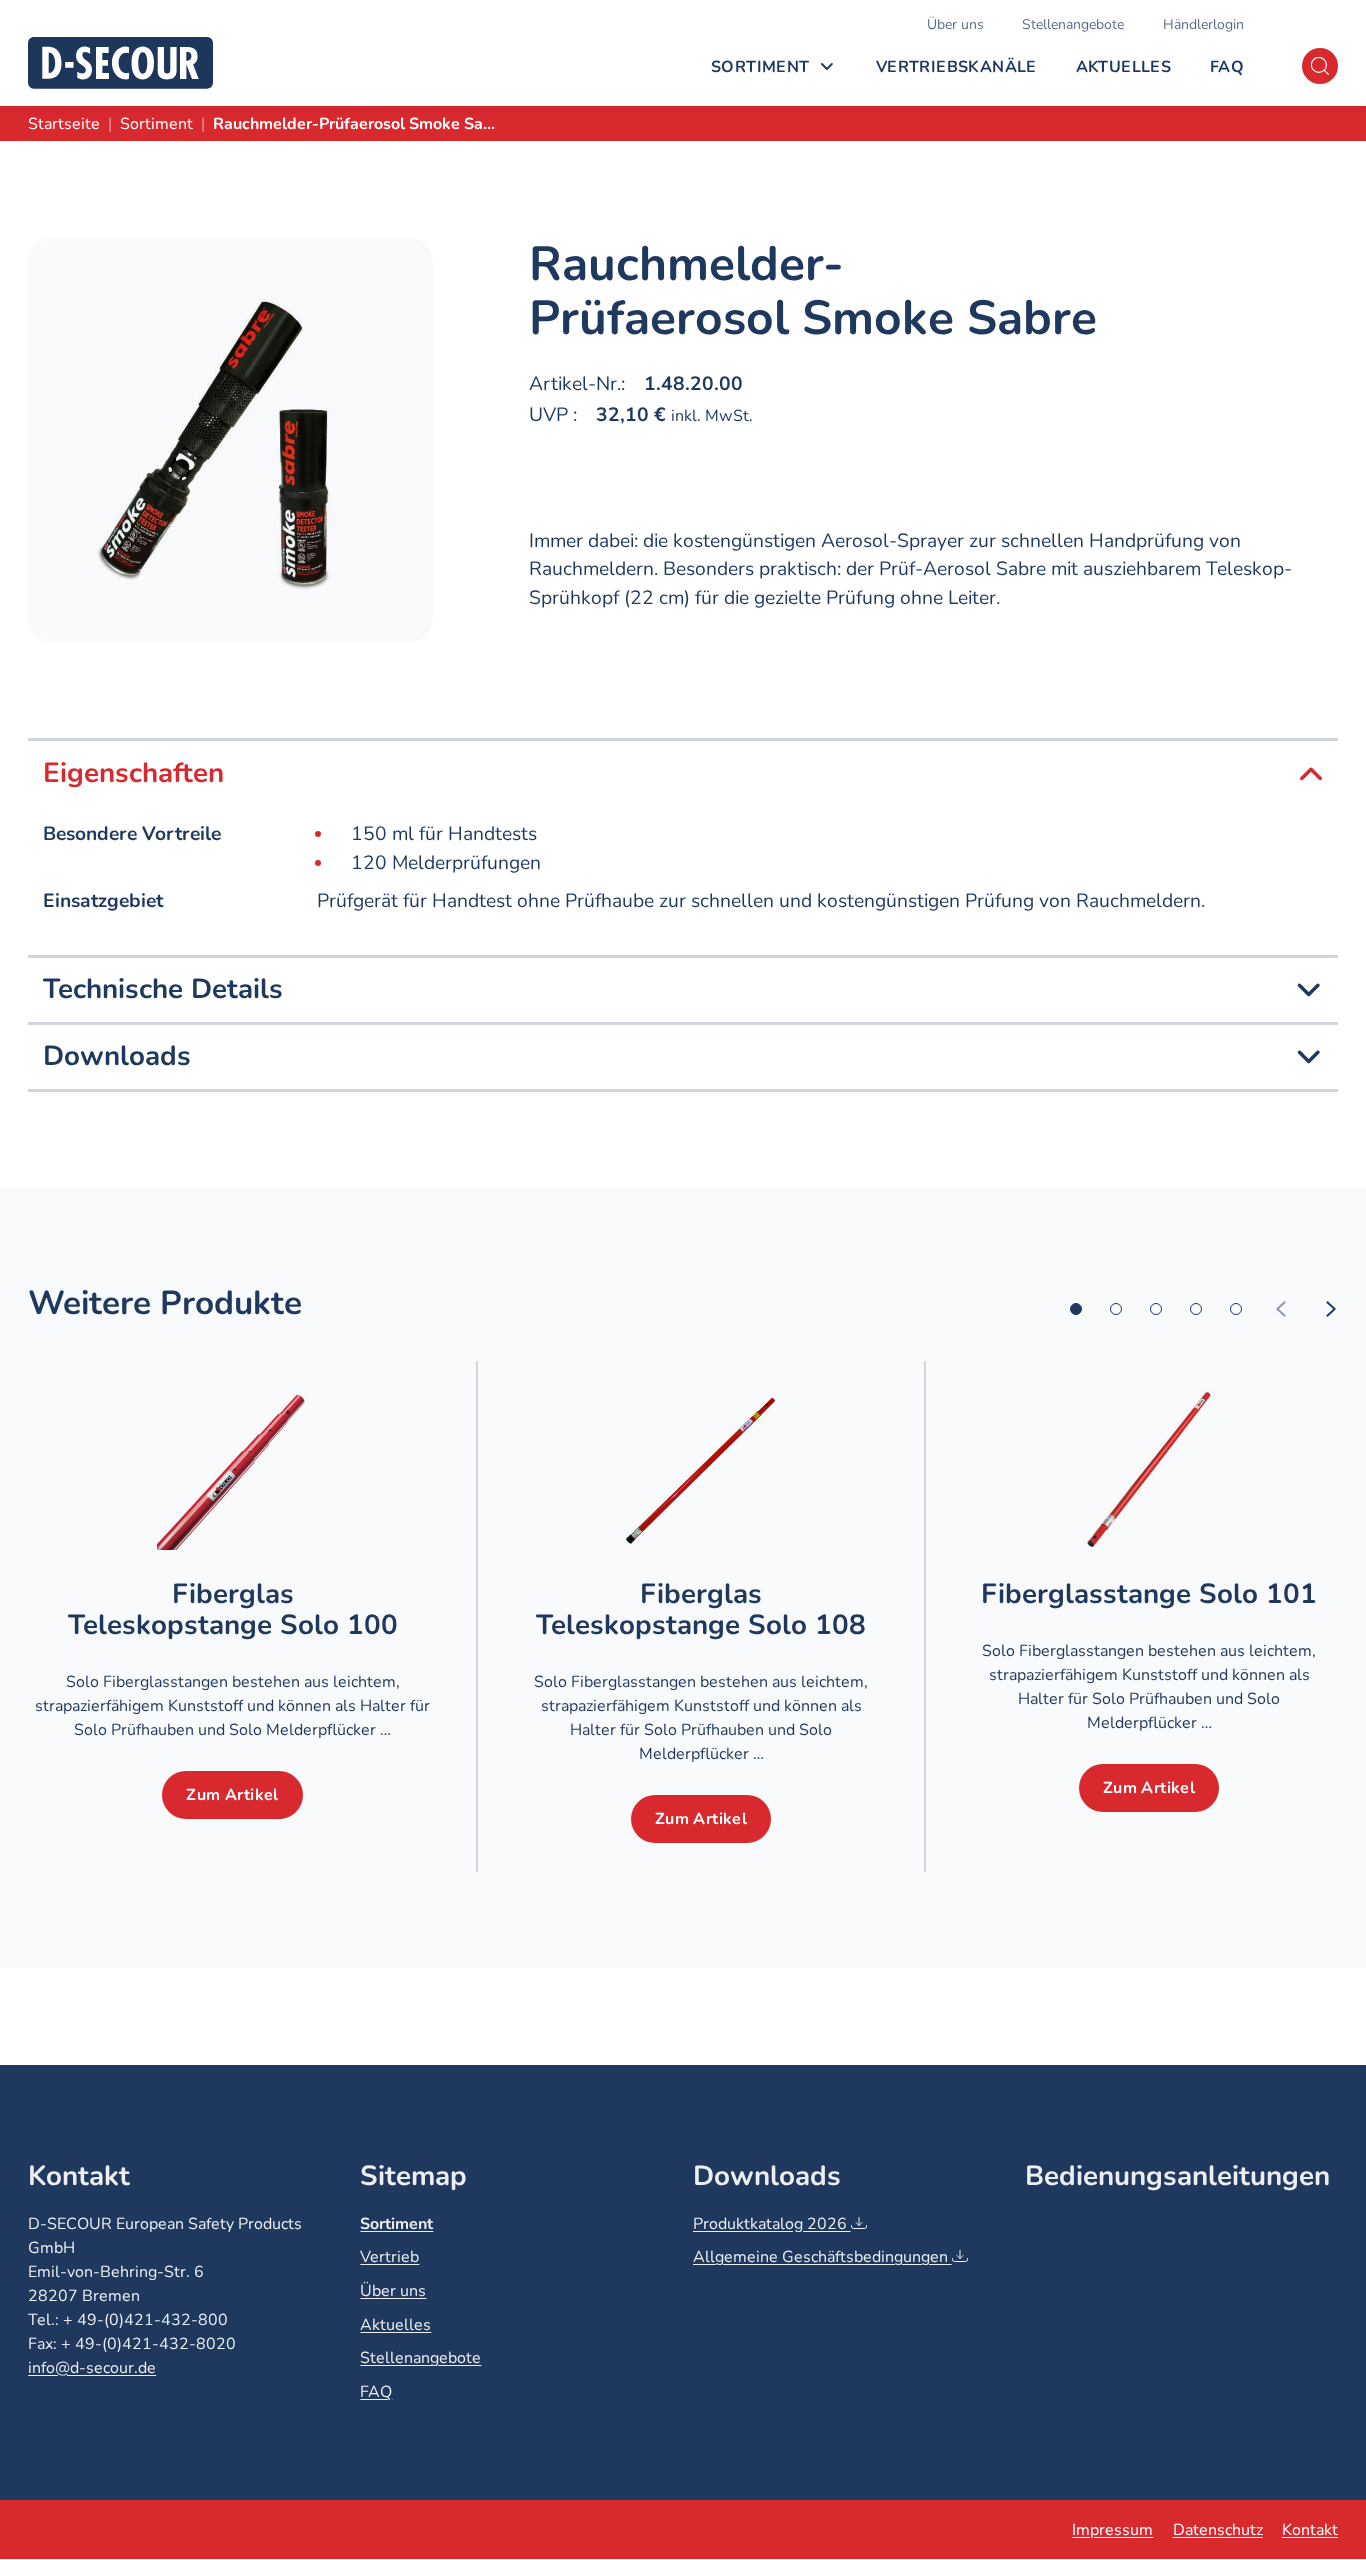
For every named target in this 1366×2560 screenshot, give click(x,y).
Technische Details (163, 989)
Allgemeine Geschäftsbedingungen (822, 2257)
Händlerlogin (1203, 24)
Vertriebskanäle (956, 67)
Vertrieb (389, 2257)
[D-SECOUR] (120, 63)
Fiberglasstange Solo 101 (1149, 1594)
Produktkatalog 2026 (772, 2224)
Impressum (1112, 2530)
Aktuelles (1124, 67)
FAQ (1227, 67)
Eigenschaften (133, 773)
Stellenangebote (1073, 24)
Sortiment (760, 67)
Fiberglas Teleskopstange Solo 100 (233, 1609)
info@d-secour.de (92, 2368)
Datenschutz (1218, 2530)
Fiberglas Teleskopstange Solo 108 (701, 1609)
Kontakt (1310, 2530)
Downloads (117, 1056)
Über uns (955, 24)
